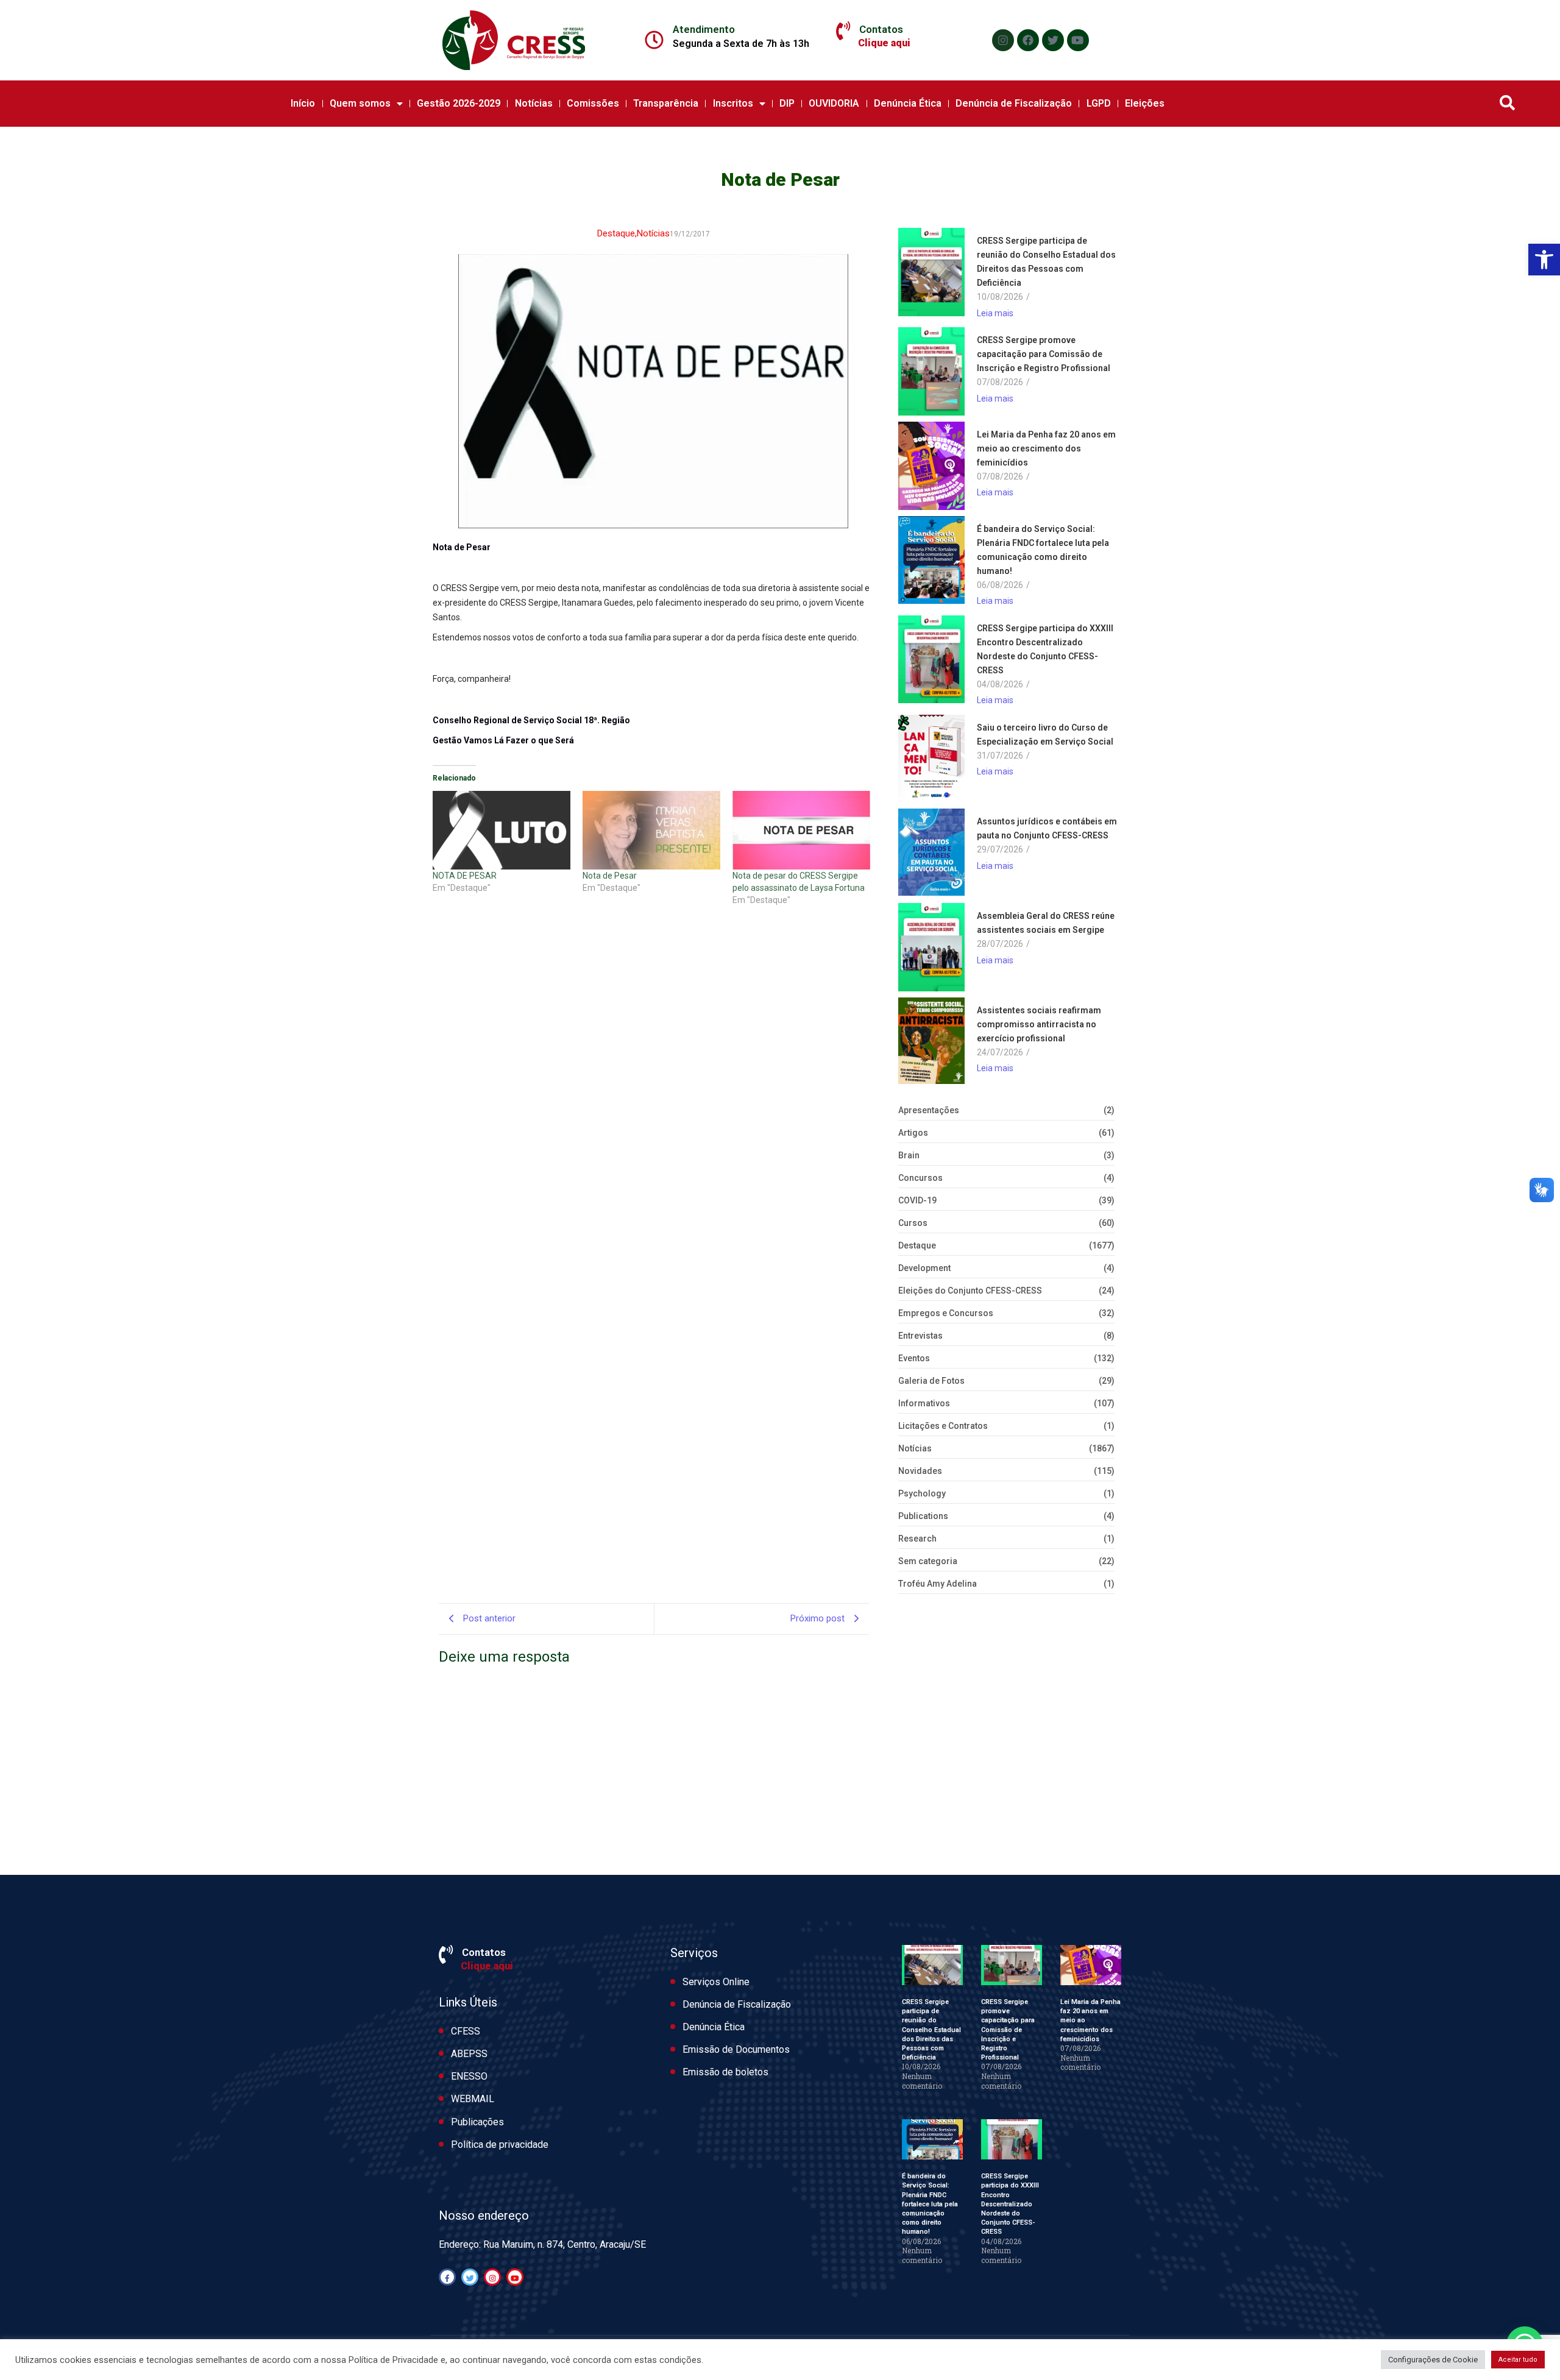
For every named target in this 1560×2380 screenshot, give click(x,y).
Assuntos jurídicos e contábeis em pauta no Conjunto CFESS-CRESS (1047, 828)
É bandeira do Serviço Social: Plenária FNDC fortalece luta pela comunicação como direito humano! (1043, 550)
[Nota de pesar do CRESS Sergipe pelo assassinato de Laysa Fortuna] (801, 830)
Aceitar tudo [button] (1518, 2360)
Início (303, 103)
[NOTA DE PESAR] (502, 830)
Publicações (477, 2122)
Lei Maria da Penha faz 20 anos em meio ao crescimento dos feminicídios (1046, 448)
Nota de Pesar (610, 876)
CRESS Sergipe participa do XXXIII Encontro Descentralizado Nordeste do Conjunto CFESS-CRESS (1045, 649)
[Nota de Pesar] (651, 830)
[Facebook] (1028, 40)
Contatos (881, 29)
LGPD (1099, 103)
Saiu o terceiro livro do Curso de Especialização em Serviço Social (1045, 735)
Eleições (1145, 103)
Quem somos (360, 103)
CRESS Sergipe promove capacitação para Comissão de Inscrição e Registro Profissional (1044, 354)
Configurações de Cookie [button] (1433, 2360)
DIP (787, 103)
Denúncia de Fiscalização (1014, 103)
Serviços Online (716, 1982)
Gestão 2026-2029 (459, 103)
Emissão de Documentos (736, 2049)
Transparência (666, 103)
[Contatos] (843, 31)
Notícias (534, 103)
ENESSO (469, 2076)
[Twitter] (1053, 40)
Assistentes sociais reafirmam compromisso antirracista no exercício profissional (1039, 1024)
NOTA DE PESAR (465, 876)
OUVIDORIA (834, 103)
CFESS (466, 2031)
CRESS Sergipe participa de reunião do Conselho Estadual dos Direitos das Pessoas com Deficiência (1046, 262)
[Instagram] (1003, 40)
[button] (1544, 260)
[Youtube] (1078, 40)
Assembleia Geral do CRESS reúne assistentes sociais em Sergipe (1046, 923)
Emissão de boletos (725, 2072)
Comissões (593, 103)
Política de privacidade (500, 2144)
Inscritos (733, 103)
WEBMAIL (473, 2099)
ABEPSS (469, 2054)
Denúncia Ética (908, 103)
